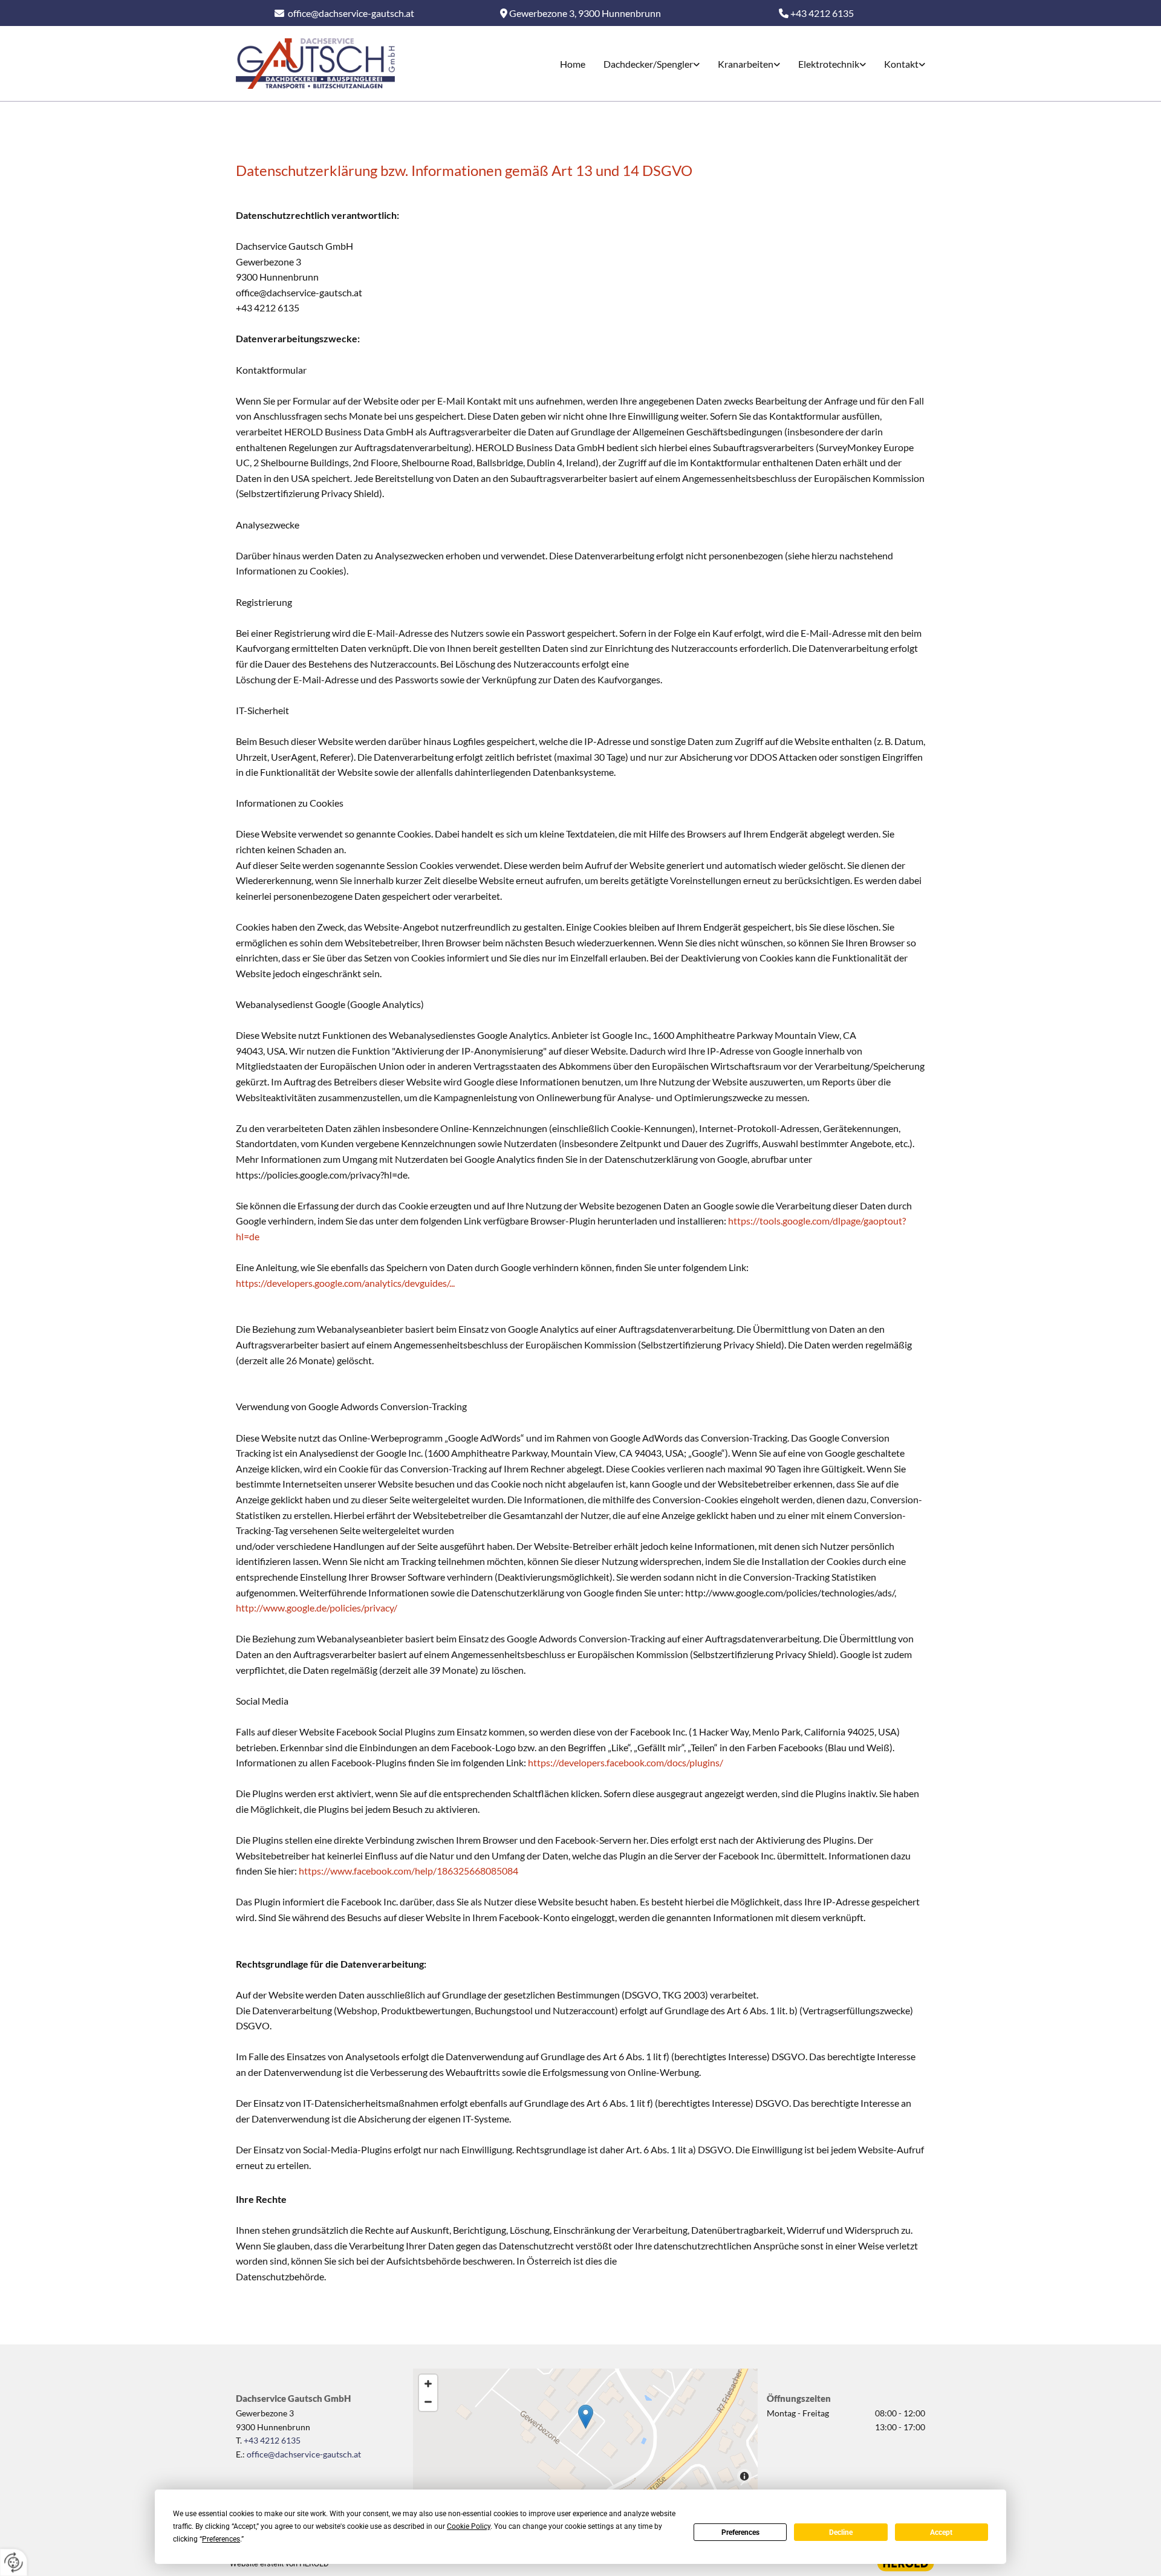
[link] (642, 64)
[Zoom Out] (428, 2402)
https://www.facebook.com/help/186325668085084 (408, 1871)
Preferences (740, 2532)
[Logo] (315, 63)
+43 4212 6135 (272, 2440)
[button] (586, 2417)
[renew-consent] (14, 2562)
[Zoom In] (428, 2384)
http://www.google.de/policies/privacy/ (317, 1608)
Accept (941, 2532)
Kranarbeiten (746, 64)
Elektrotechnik (829, 64)
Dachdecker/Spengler (648, 64)
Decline (841, 2532)
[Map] (585, 2429)
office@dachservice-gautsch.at (351, 13)
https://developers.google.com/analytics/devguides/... (345, 1283)
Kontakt (901, 64)
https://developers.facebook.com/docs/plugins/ (625, 1762)
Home (573, 64)
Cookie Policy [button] (469, 2526)
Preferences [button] (221, 2539)
